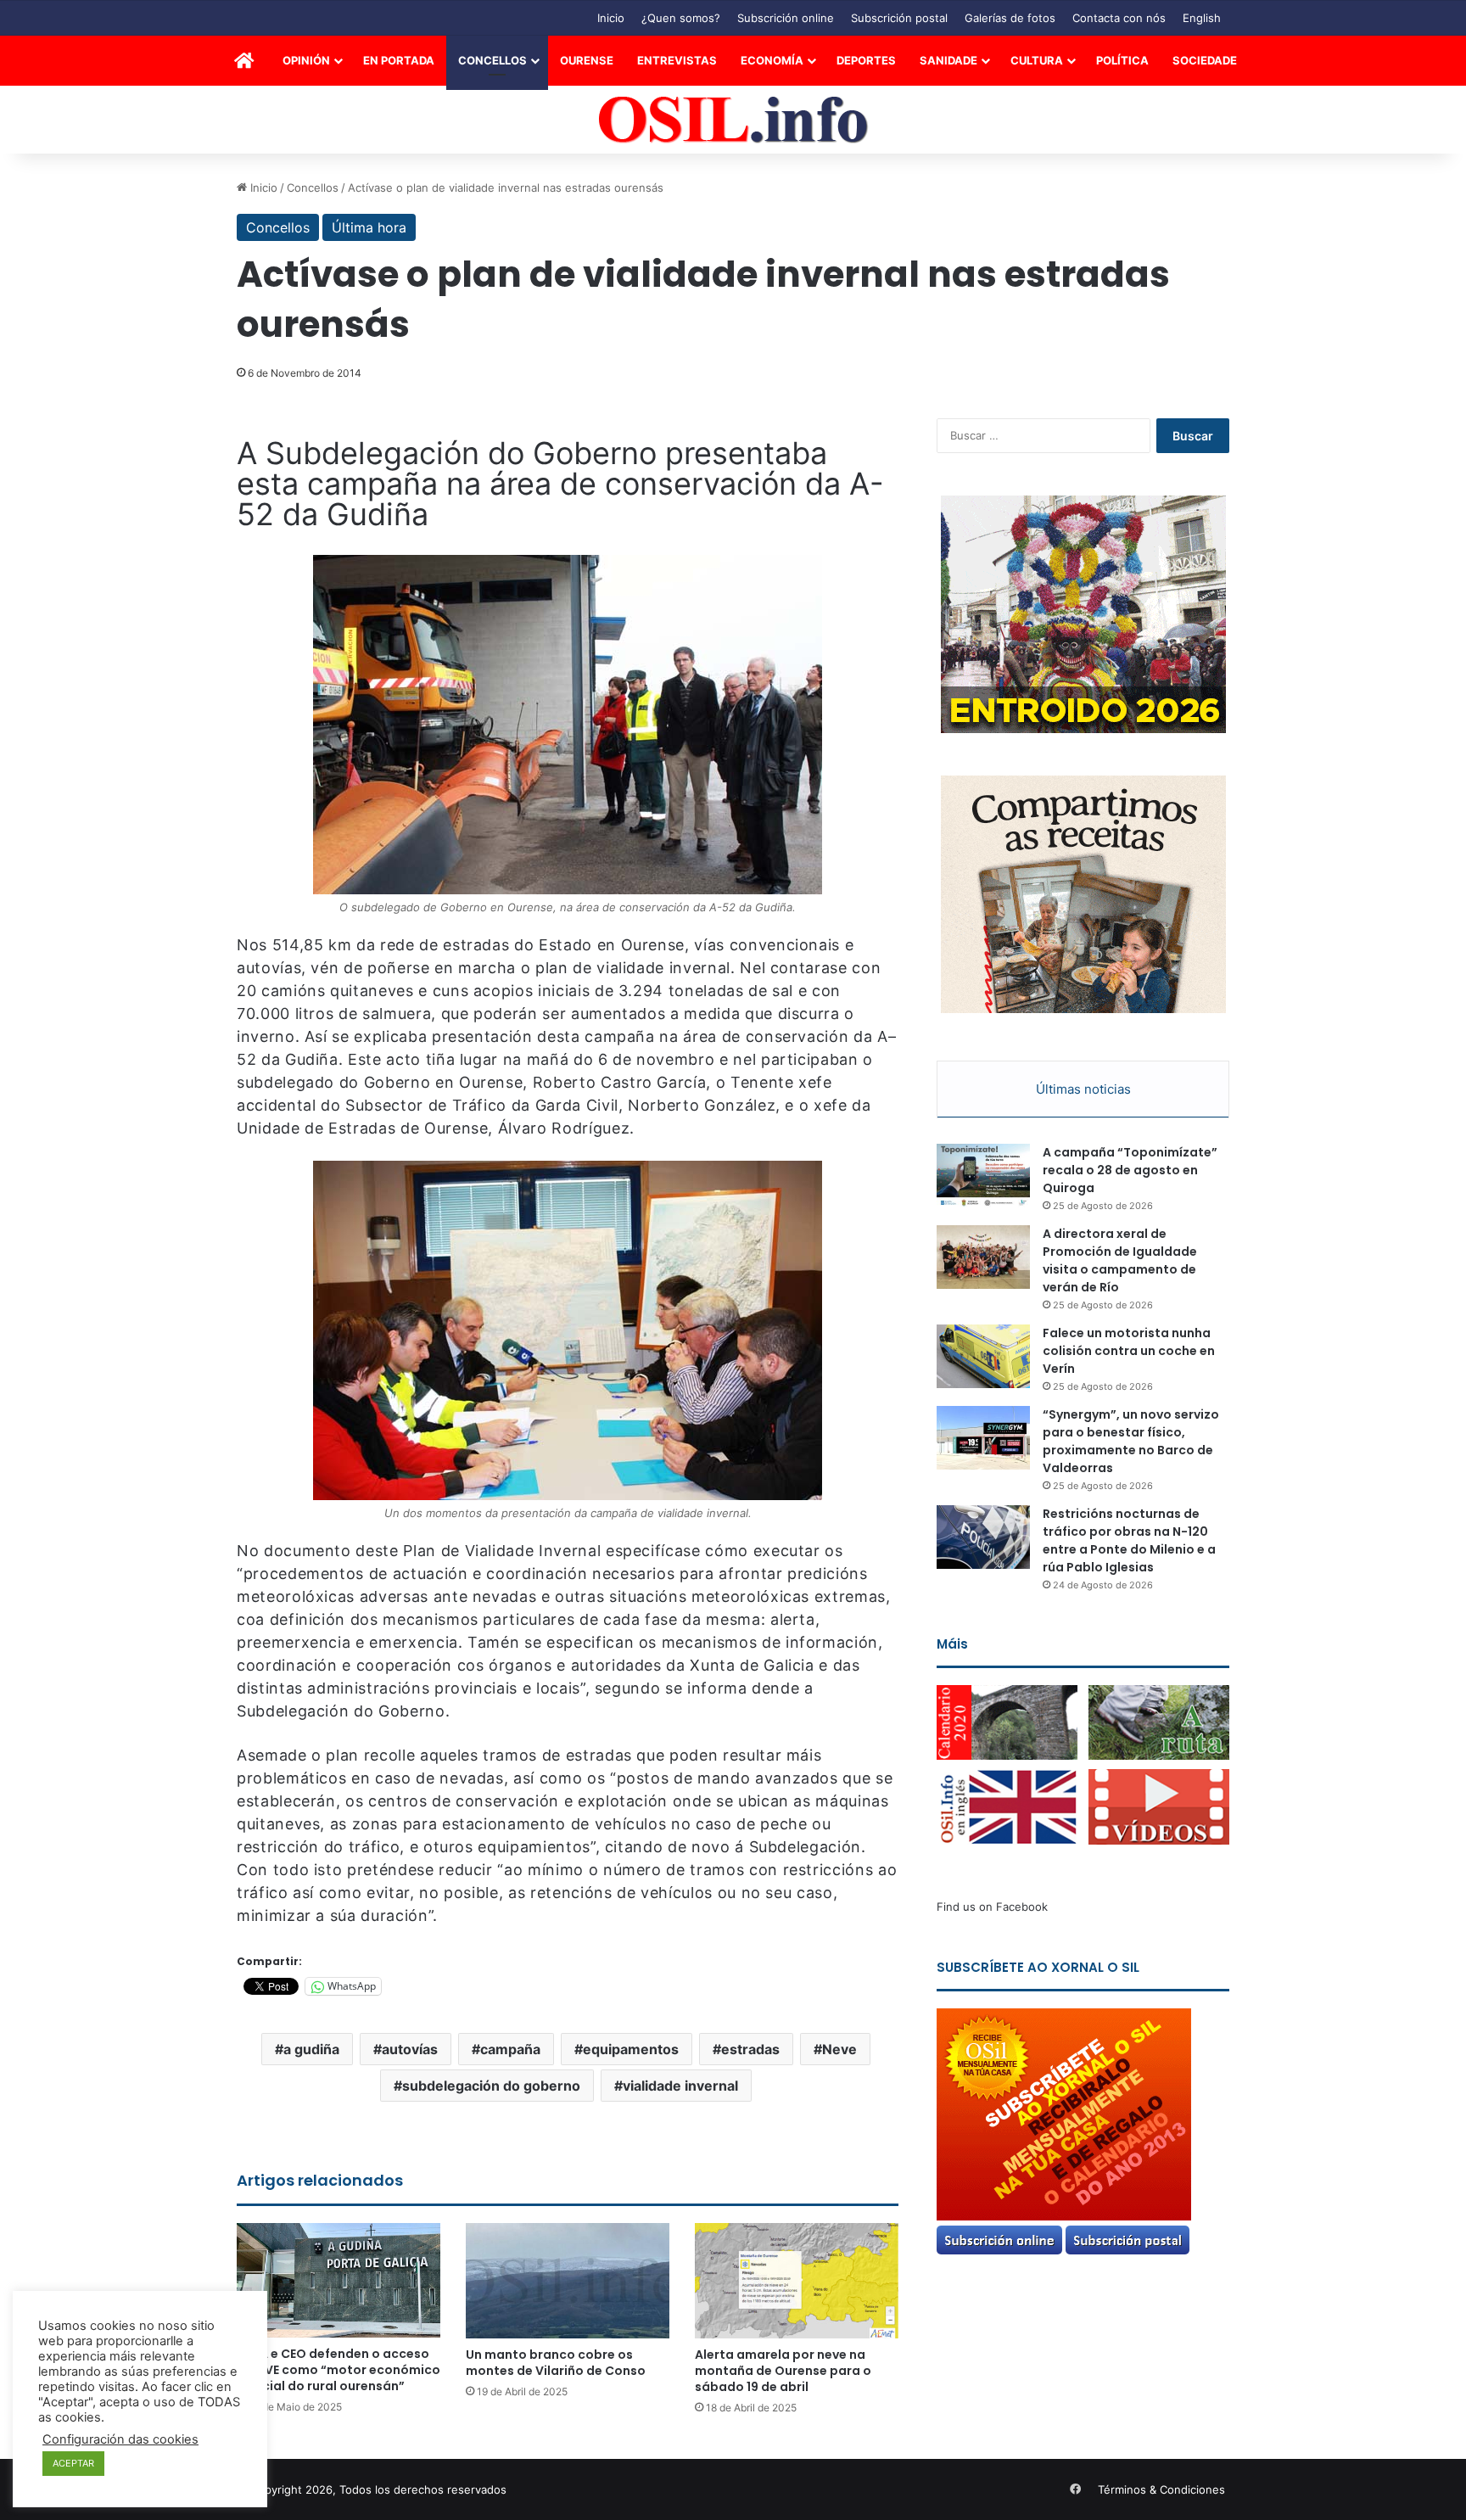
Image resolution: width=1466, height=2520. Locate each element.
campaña (510, 2049)
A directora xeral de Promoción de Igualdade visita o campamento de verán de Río (1120, 1260)
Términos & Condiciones (1161, 2489)
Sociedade (1205, 60)
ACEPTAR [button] (73, 2463)
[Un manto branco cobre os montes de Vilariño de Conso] (568, 2280)
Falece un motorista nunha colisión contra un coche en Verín (1129, 1351)
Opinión (306, 60)
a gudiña (311, 2049)
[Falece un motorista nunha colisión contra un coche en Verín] (983, 1356)
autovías (410, 2049)
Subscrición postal (899, 18)
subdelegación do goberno (491, 2086)
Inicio (611, 18)
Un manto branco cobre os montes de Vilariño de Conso (556, 2363)
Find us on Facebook (992, 1907)
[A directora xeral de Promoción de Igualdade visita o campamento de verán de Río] (983, 1257)
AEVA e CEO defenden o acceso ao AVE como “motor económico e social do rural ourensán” (339, 2370)
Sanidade (948, 60)
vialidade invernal (680, 2086)
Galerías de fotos (1010, 18)
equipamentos (631, 2049)
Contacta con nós (1119, 18)
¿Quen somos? (681, 18)
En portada (399, 60)
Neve (839, 2049)
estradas (750, 2049)
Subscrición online (786, 18)
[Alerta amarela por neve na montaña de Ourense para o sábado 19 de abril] (797, 2280)
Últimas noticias (1083, 1089)
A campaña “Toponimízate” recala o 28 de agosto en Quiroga (1130, 1170)
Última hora (369, 227)
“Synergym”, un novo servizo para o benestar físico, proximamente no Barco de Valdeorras (1131, 1441)
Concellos (492, 60)
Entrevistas (677, 60)
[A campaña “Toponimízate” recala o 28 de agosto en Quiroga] (983, 1176)
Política (1122, 60)
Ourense (587, 60)
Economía (772, 60)
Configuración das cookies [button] (120, 2439)
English (1202, 18)
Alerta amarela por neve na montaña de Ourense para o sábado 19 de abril (783, 2371)
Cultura (1037, 60)
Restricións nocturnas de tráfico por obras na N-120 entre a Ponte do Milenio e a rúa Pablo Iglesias (1129, 1540)
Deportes (866, 60)
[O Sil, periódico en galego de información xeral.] (733, 120)
